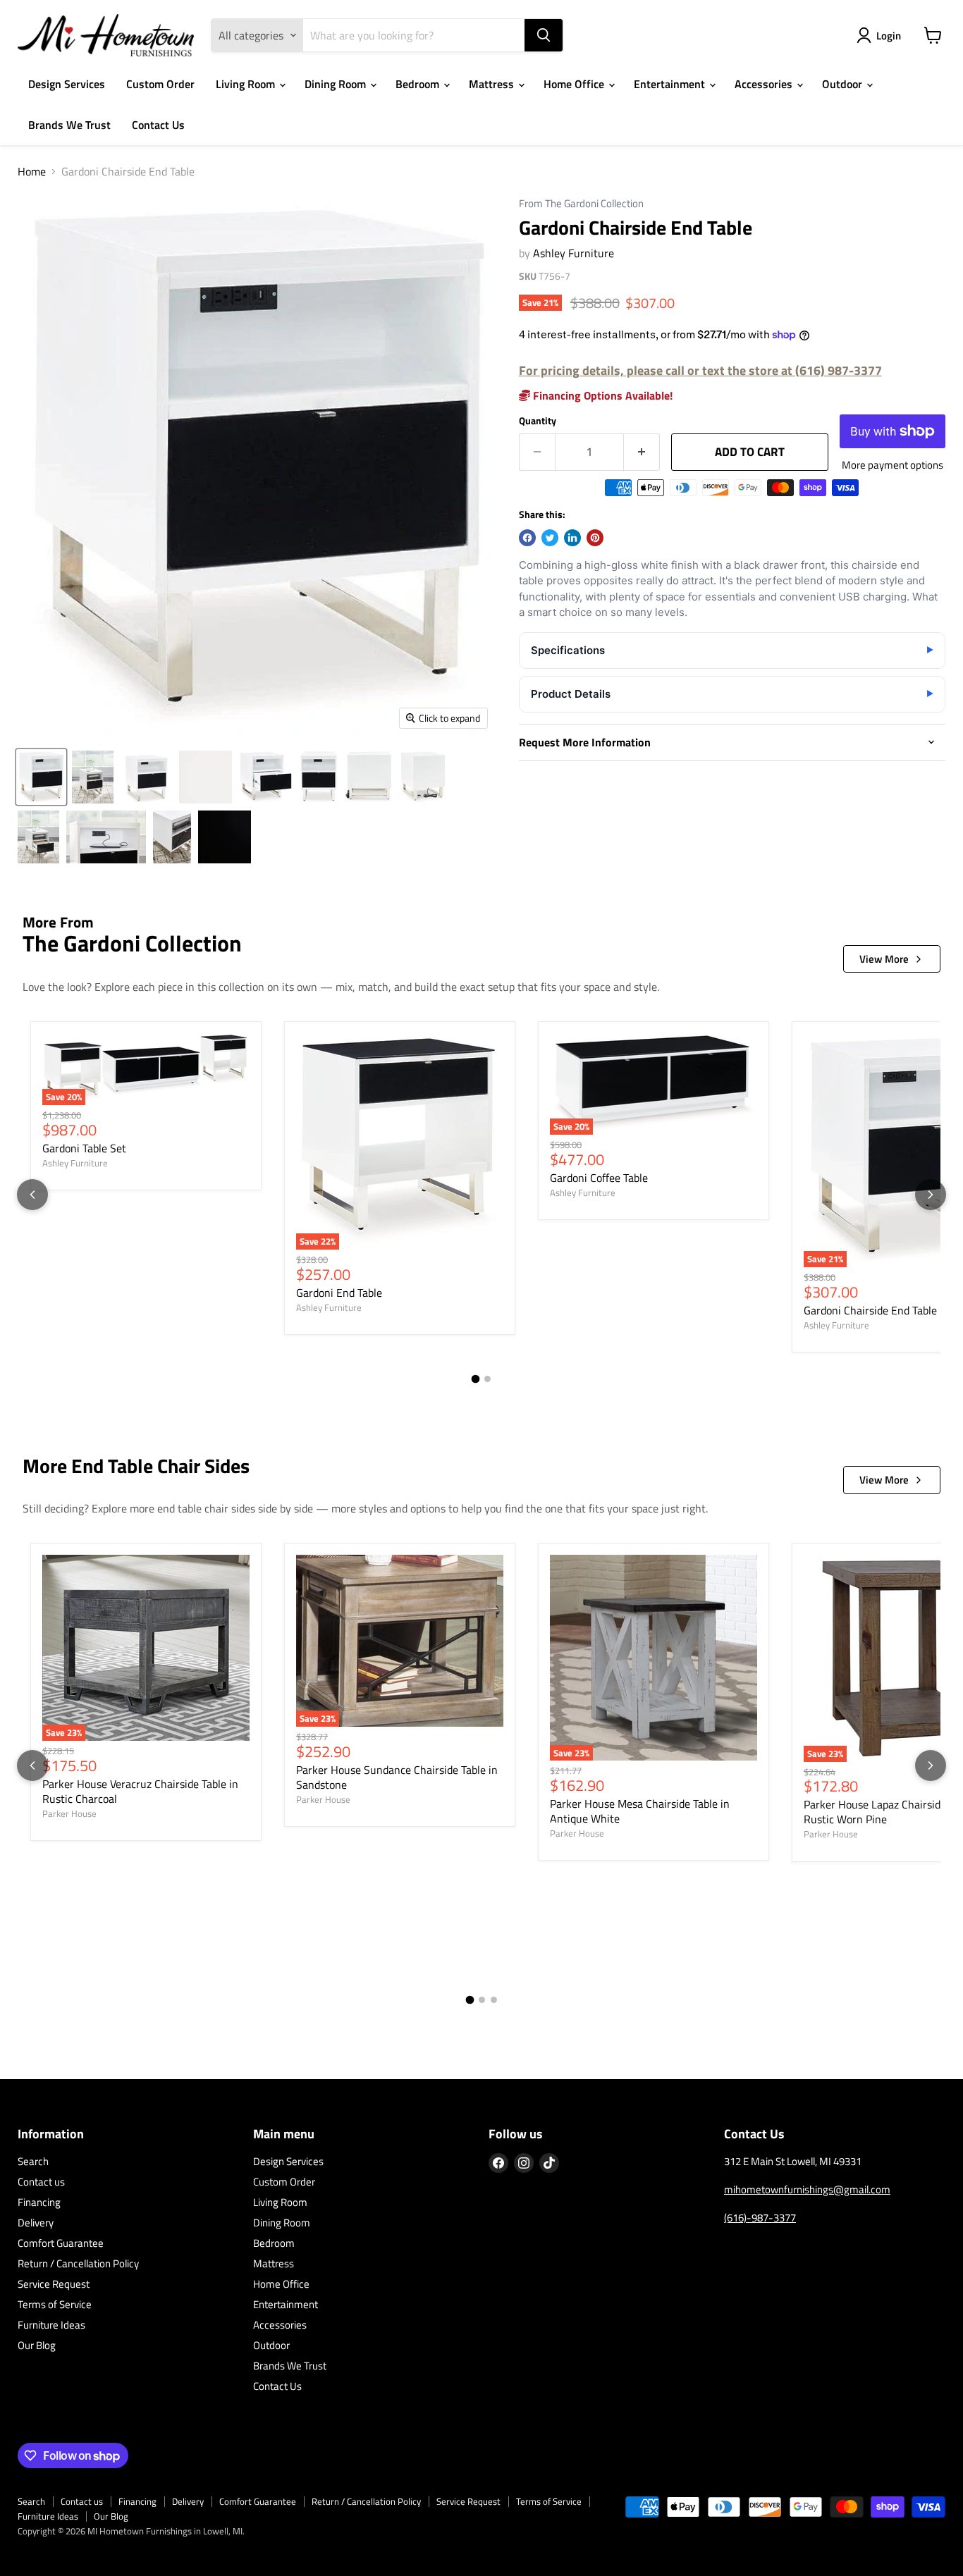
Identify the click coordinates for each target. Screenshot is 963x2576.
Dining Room (337, 84)
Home (32, 171)
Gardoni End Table (339, 1293)
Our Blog (37, 2345)
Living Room (247, 84)
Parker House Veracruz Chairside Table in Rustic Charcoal (140, 1791)
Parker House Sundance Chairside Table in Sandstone (397, 1777)
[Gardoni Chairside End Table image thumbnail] (41, 777)
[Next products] (931, 1195)
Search (33, 2161)
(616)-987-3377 (760, 2218)
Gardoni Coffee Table (599, 1178)
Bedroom (419, 84)
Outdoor (844, 84)
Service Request (54, 2284)
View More (884, 959)
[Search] (544, 35)
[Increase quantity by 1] (642, 452)
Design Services (67, 84)
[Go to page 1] (476, 1379)
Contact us (41, 2182)
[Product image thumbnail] (93, 777)
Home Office (575, 84)
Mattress (493, 84)
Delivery (36, 2223)
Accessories (765, 84)
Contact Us (158, 125)
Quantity (538, 421)
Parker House (69, 1813)
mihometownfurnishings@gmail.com (807, 2189)
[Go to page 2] (487, 1379)
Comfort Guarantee (61, 2243)
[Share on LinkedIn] (572, 538)
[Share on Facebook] (527, 538)
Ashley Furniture (573, 253)
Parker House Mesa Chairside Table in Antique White (640, 1811)
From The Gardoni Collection (581, 204)
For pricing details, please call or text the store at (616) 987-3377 (700, 370)
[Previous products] (32, 1195)
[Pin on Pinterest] (595, 538)
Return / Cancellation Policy (78, 2263)
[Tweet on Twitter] (550, 538)
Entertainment (671, 84)
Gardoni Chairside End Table (870, 1310)
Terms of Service (55, 2304)
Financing (39, 2202)
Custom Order (160, 84)
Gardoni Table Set (84, 1148)
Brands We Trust (69, 125)
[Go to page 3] (494, 2000)
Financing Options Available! (601, 395)
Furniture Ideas (51, 2325)
